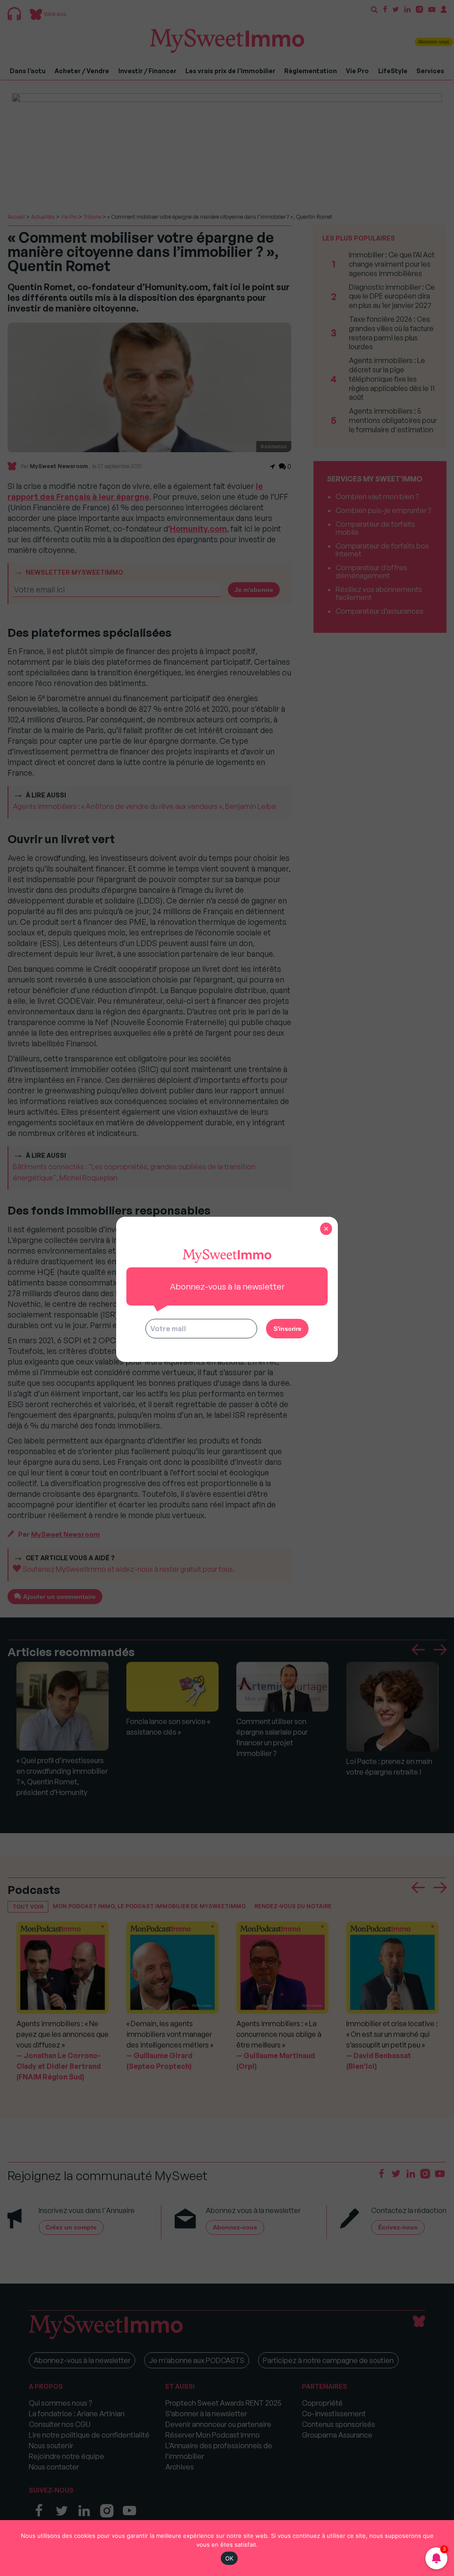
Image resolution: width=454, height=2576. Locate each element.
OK (229, 2558)
